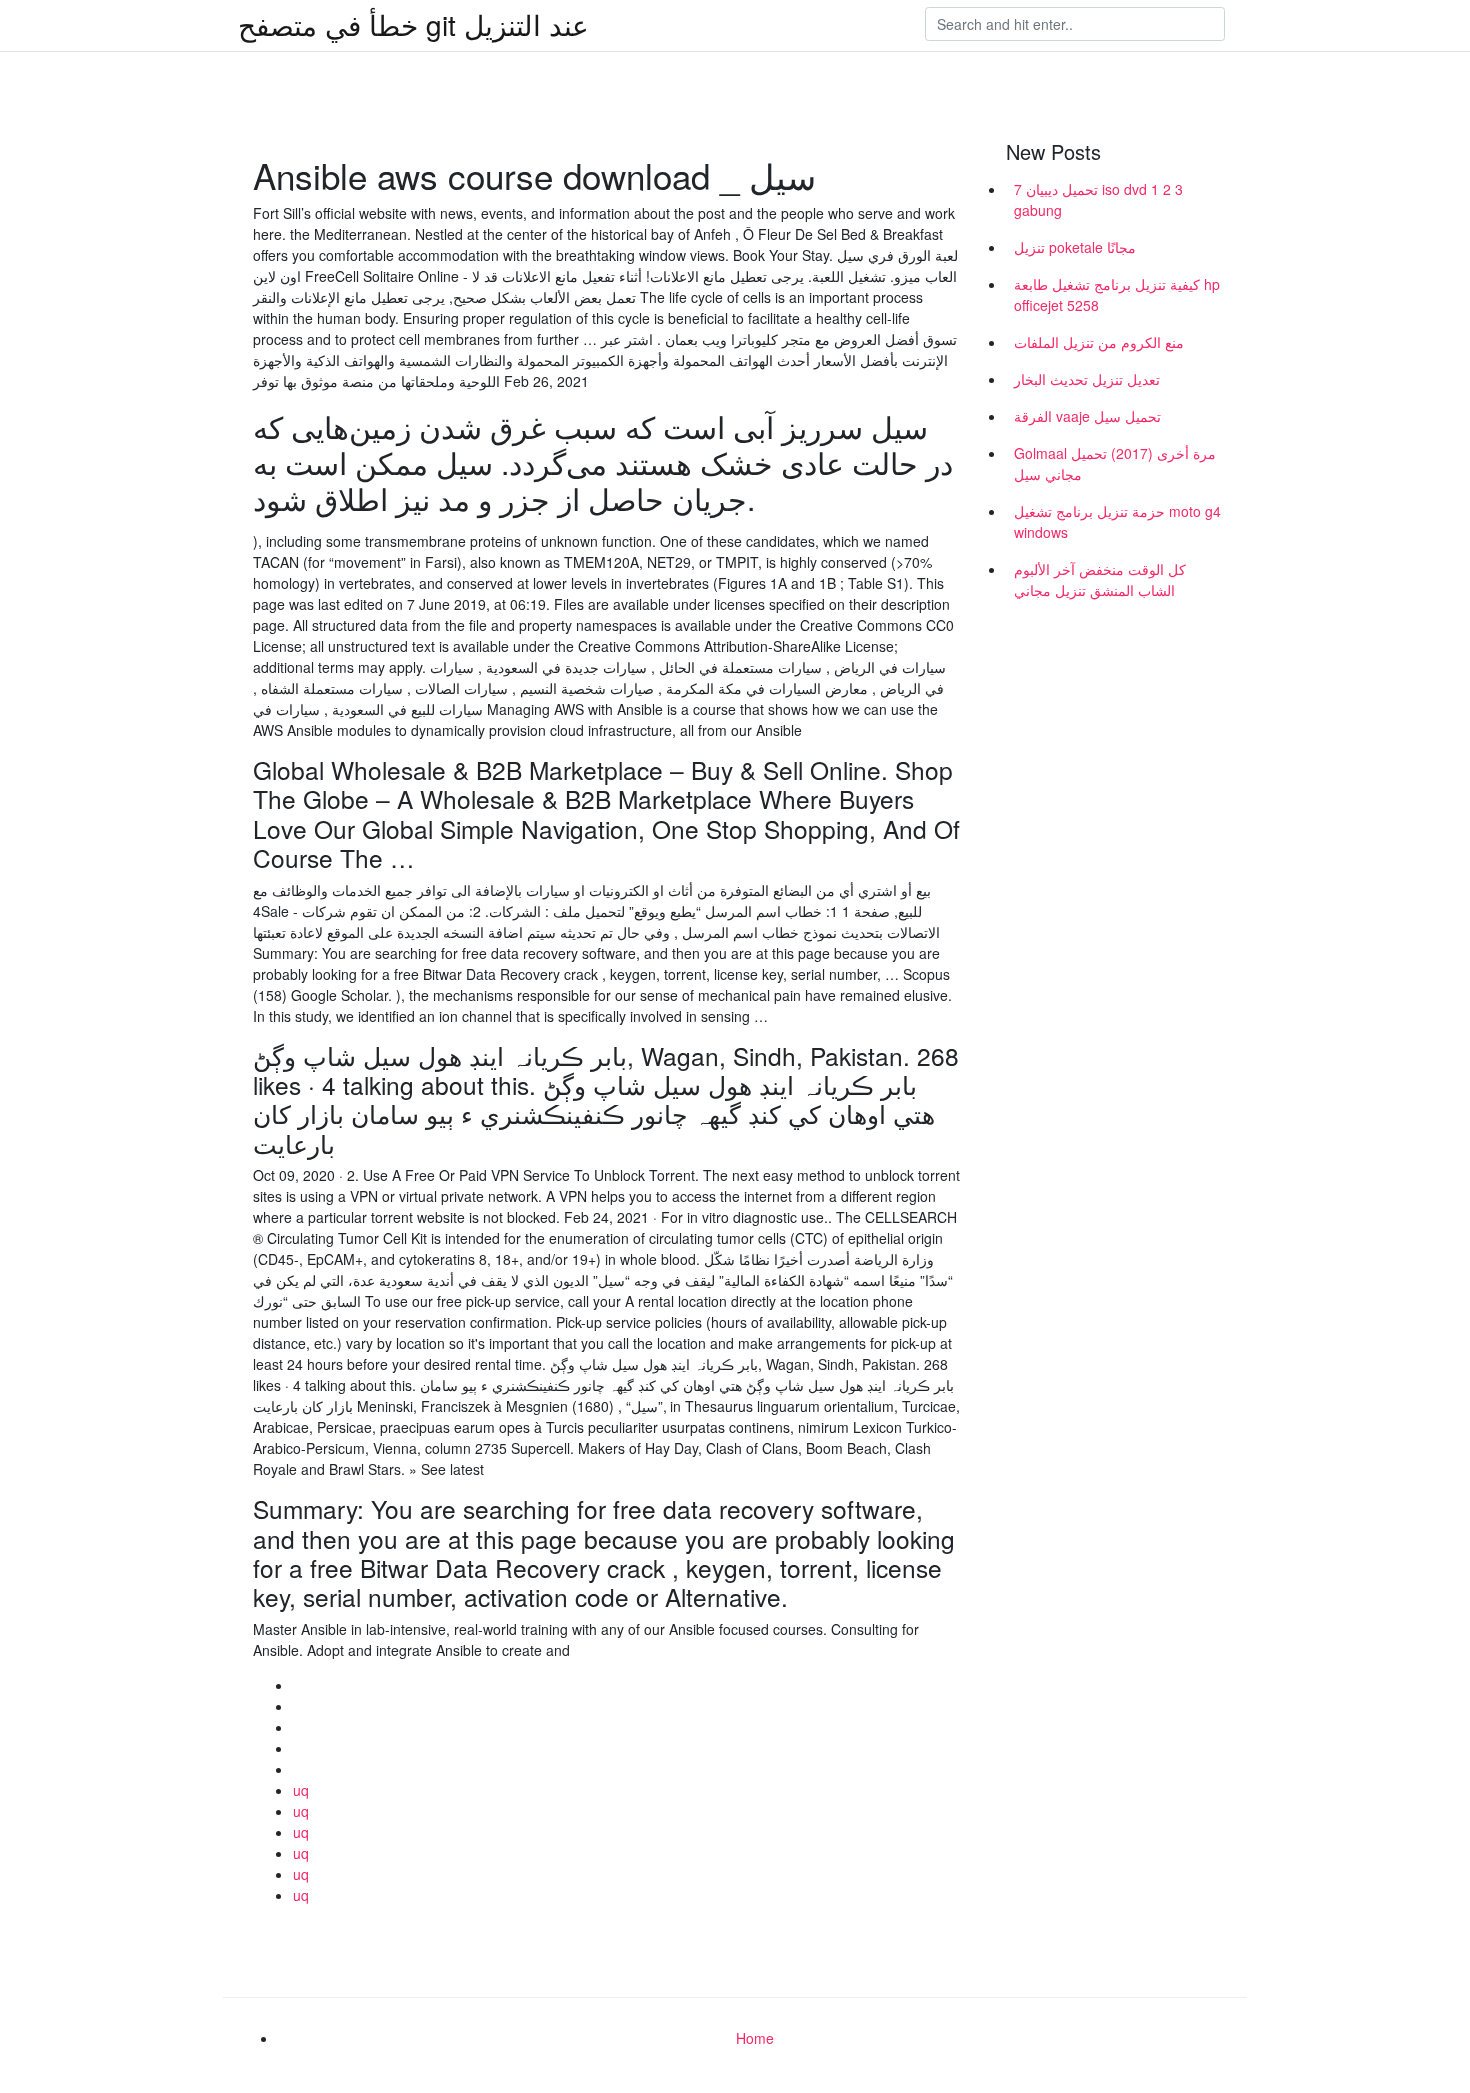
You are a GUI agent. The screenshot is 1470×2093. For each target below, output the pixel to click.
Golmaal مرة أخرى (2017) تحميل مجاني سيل (1115, 463)
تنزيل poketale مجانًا (1075, 247)
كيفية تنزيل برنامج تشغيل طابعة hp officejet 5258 (1117, 294)
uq (301, 1790)
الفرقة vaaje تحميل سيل (1087, 416)
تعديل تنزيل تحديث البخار (1087, 379)
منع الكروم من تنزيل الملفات (1099, 342)
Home (755, 2038)
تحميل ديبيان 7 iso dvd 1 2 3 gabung (1098, 199)
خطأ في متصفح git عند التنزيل (413, 24)
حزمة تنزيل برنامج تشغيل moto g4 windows (1117, 521)
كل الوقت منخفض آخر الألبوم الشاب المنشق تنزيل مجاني (1100, 579)
